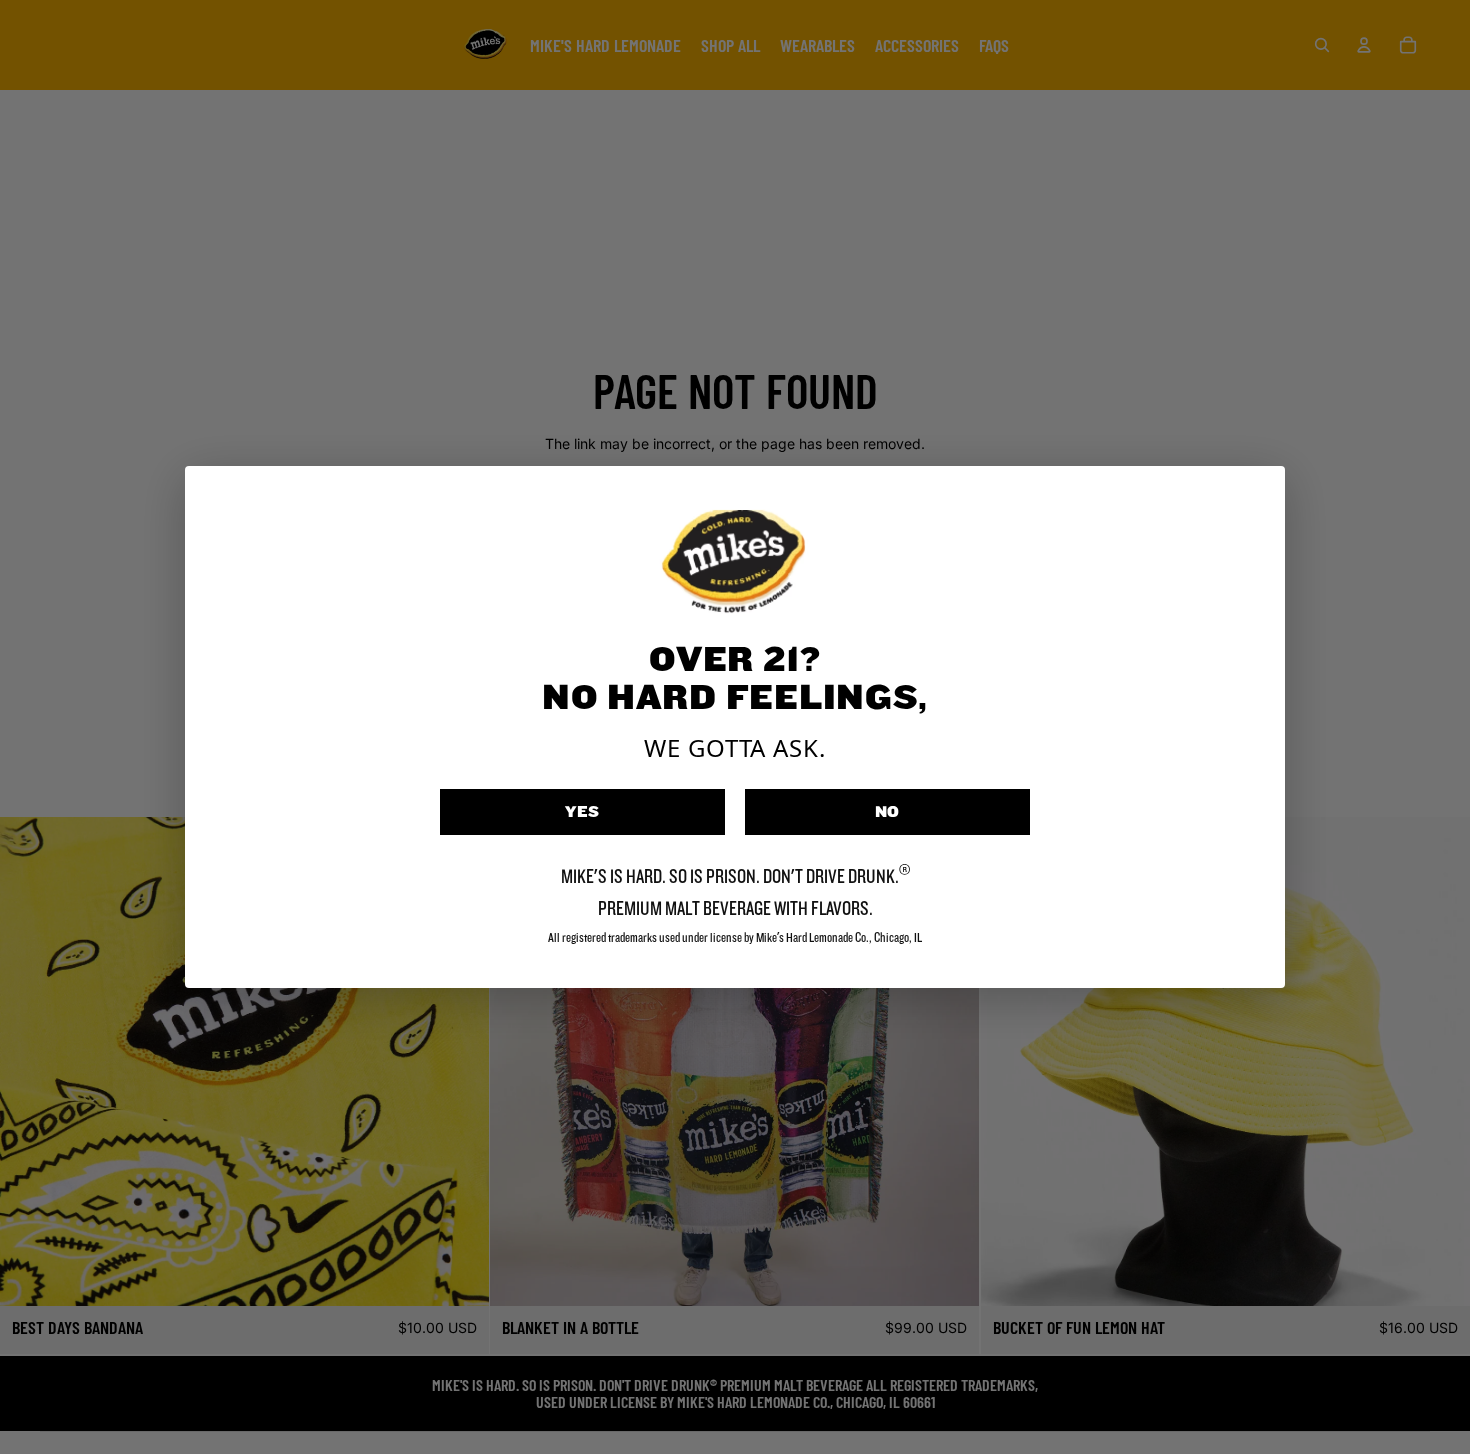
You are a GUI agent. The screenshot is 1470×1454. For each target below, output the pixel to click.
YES (583, 812)
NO (888, 812)
